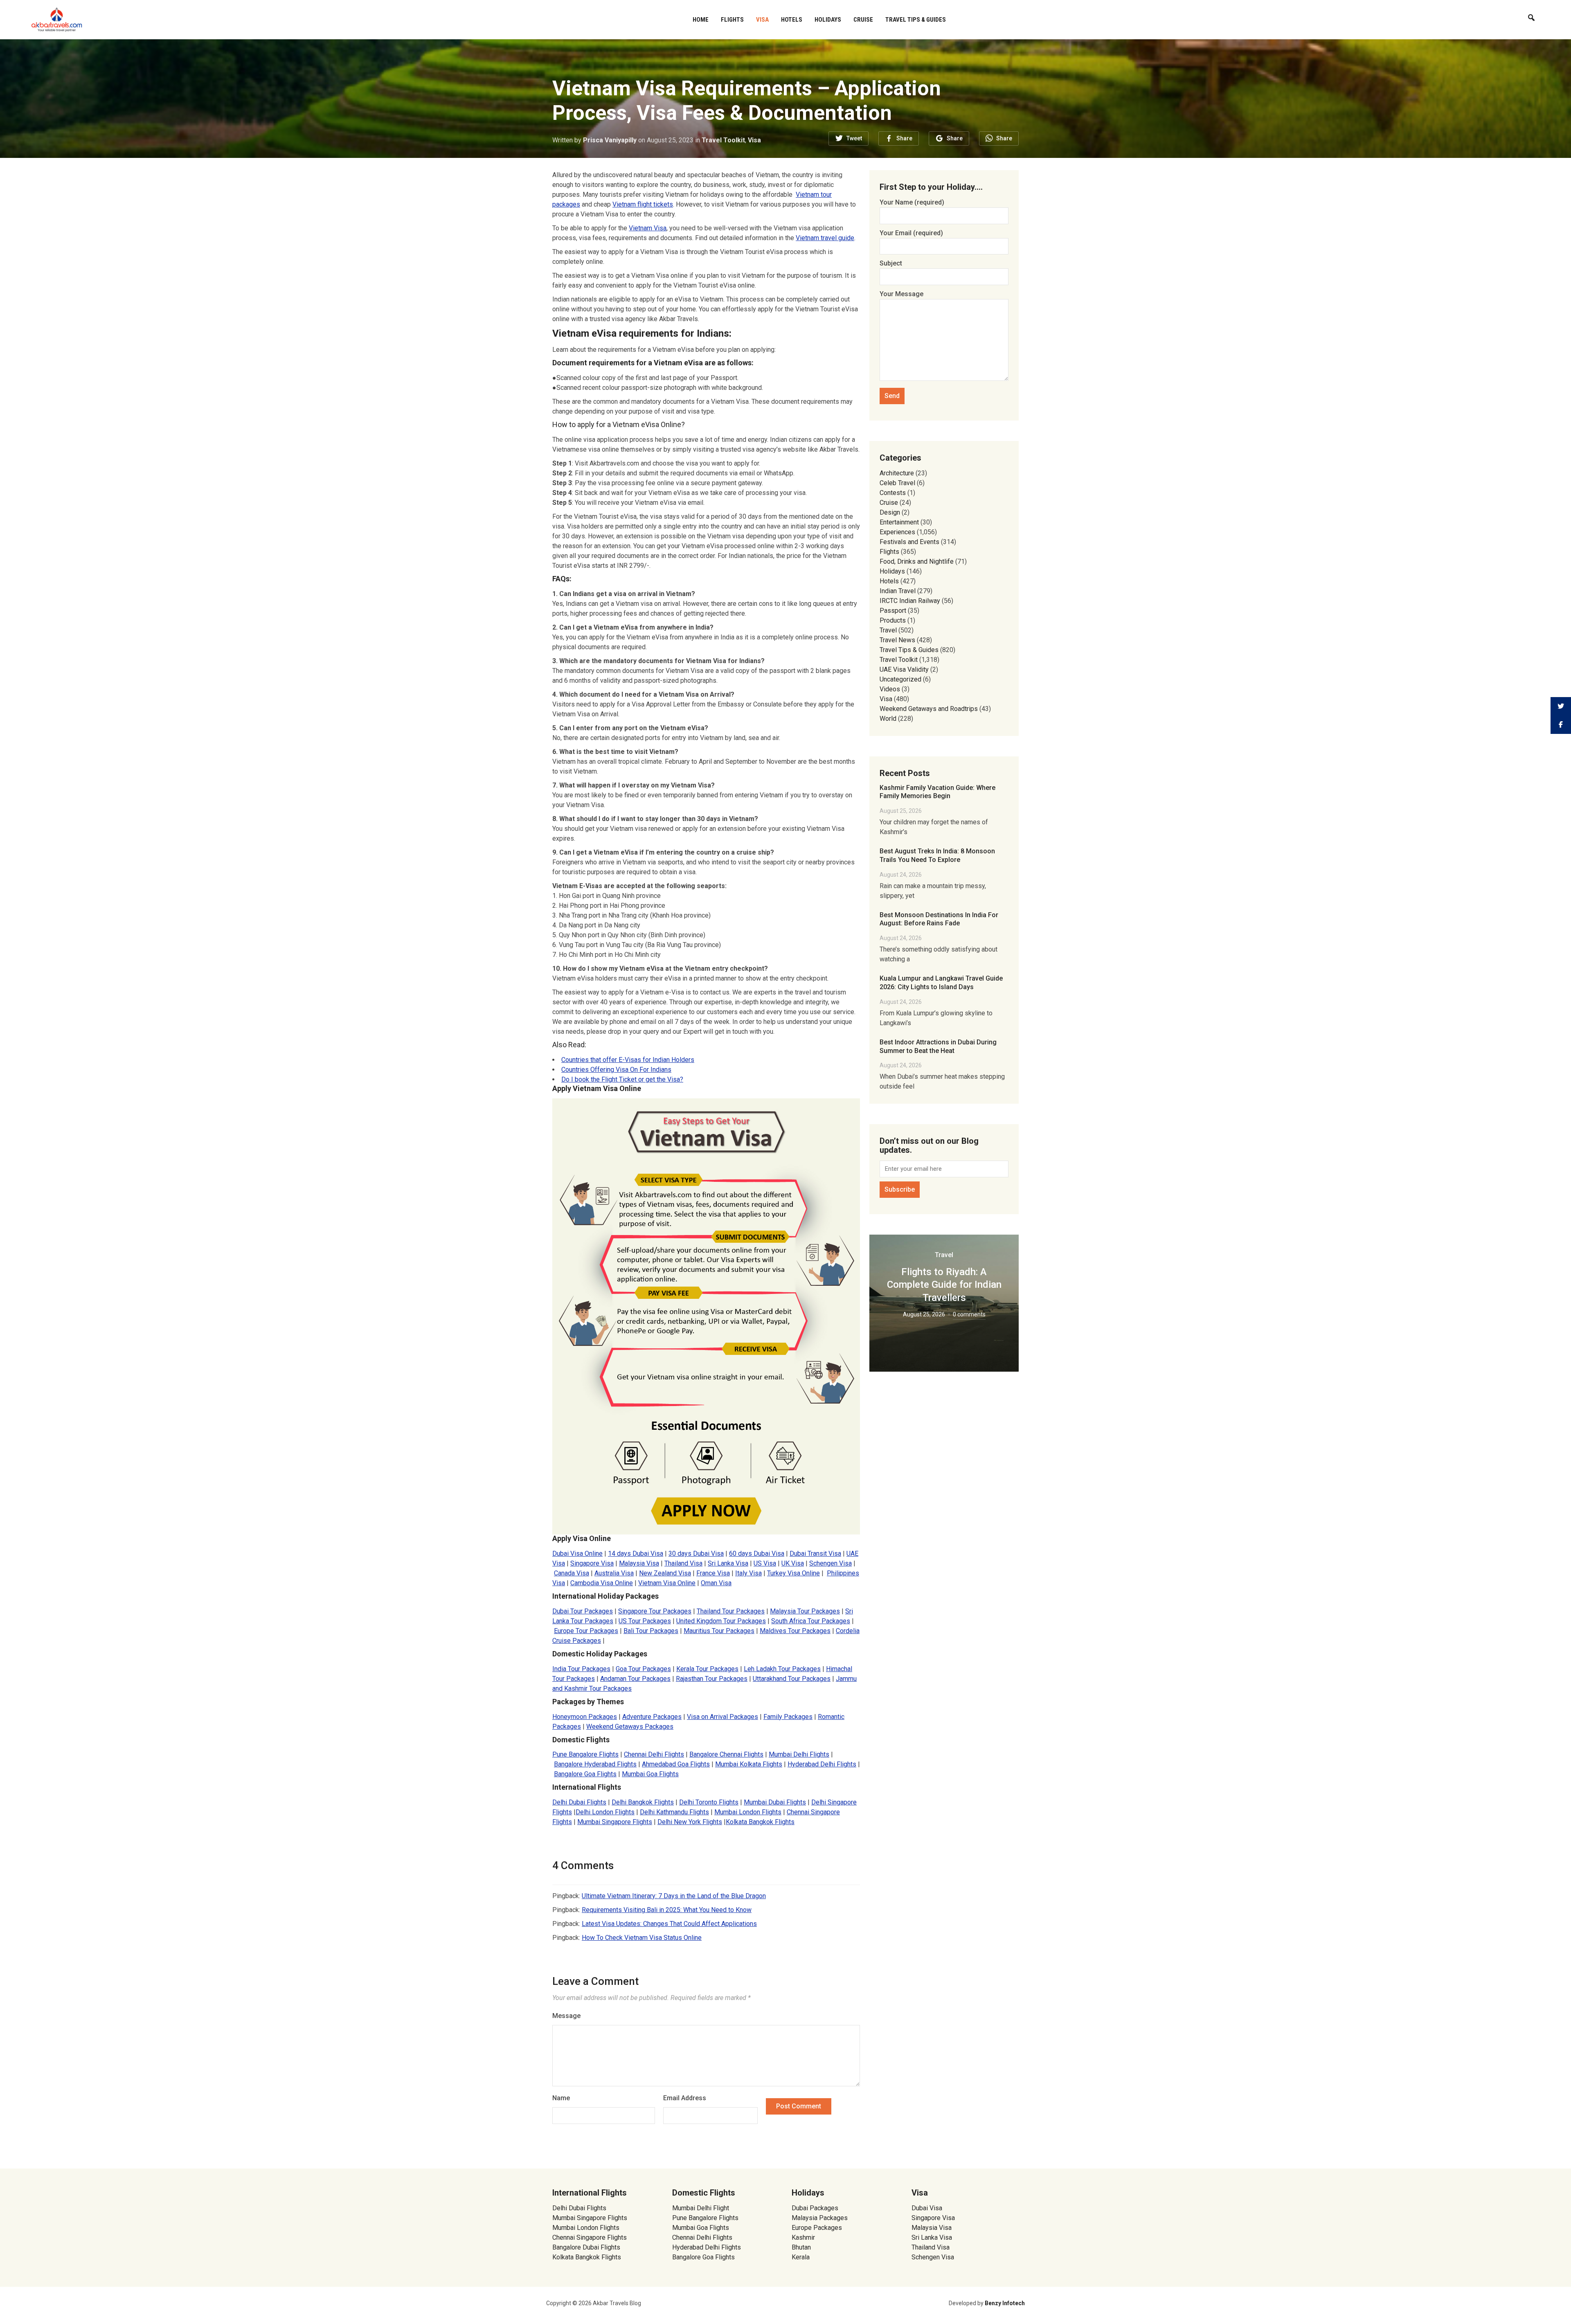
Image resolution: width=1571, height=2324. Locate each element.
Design (890, 512)
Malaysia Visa (639, 1563)
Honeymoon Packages (585, 1717)
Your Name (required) (912, 202)
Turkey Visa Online (793, 1573)
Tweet (854, 138)
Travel (888, 630)
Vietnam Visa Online (667, 1583)
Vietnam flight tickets (643, 204)
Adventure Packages (652, 1717)
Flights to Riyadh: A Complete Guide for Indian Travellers (944, 1285)
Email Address (685, 2098)
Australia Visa (614, 1573)
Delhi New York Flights (690, 1822)
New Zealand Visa (665, 1573)
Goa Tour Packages (643, 1669)
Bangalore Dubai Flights (586, 2247)
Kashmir (803, 2237)
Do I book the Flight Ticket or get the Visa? (622, 1079)
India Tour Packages (581, 1669)
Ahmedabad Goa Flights (676, 1764)
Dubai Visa (927, 2208)
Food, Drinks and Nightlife (917, 561)
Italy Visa (748, 1573)
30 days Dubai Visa (696, 1553)
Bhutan (801, 2247)
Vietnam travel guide (825, 238)
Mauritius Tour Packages (719, 1631)
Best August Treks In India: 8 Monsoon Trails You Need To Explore (937, 855)
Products (893, 620)
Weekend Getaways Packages (630, 1727)
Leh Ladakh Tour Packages (782, 1669)
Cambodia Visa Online (602, 1583)
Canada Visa (572, 1573)
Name (561, 2098)
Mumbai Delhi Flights (799, 1754)
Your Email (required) (911, 233)
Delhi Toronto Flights (709, 1802)
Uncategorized (900, 679)
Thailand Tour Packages (731, 1611)
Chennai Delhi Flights (654, 1754)
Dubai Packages (815, 2208)
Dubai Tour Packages (583, 1611)
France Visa (713, 1573)
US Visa (765, 1563)
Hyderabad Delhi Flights (822, 1764)
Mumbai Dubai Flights (775, 1802)
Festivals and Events (909, 542)
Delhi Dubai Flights (579, 1802)
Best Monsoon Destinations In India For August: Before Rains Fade (939, 919)
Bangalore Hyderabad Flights (595, 1764)
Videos (890, 689)
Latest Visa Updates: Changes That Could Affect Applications (669, 1924)
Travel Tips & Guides (916, 20)
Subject (891, 263)
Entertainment (899, 522)
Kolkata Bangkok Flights (760, 1822)
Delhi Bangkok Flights (643, 1802)
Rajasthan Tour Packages (712, 1679)
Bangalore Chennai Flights (726, 1754)
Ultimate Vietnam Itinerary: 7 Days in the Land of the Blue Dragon (674, 1896)
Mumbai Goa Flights (650, 1774)
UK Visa (793, 1563)
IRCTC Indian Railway (910, 601)
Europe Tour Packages (586, 1631)
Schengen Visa (831, 1563)
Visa (762, 20)
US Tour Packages (645, 1621)
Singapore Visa (592, 1563)
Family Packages (788, 1717)
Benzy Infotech (1005, 2303)
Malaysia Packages (820, 2218)
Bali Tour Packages (651, 1631)
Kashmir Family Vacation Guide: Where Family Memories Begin (937, 792)
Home (701, 20)
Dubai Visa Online (577, 1553)
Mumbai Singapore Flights (615, 1822)
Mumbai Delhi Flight (701, 2208)
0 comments (969, 1314)
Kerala (801, 2257)
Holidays (828, 20)
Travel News (897, 640)
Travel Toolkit (723, 140)
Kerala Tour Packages (707, 1669)
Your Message (901, 294)
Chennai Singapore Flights (590, 2237)
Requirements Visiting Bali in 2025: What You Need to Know (667, 1910)
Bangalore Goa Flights (585, 1774)
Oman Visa (716, 1583)
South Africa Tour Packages (811, 1621)
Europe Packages (817, 2228)
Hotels (792, 20)
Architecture (897, 473)
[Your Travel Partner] (57, 19)
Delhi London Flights (605, 1812)
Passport (893, 611)
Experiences (897, 532)
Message (566, 2016)
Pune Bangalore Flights (585, 1754)
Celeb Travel (897, 483)
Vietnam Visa (648, 228)
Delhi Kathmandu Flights (674, 1812)
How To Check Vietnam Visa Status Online (642, 1938)
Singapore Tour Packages (655, 1611)
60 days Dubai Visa (757, 1553)
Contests (893, 493)
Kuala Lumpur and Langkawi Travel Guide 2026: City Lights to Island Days (941, 983)
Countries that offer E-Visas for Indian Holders (628, 1060)
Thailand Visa (683, 1563)
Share (904, 138)
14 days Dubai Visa (636, 1553)
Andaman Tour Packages (635, 1679)
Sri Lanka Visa (728, 1563)
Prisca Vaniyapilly (610, 140)
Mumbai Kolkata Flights (749, 1764)
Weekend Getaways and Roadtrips (929, 709)
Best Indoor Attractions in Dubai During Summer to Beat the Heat (938, 1046)
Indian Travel (898, 591)
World (888, 719)
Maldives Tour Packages (795, 1631)
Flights (732, 20)
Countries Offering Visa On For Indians (616, 1070)
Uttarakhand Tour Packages (792, 1679)
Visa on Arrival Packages (722, 1717)
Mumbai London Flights (748, 1812)
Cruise (863, 20)
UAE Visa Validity (904, 669)
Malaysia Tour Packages (805, 1611)
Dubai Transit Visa (815, 1553)
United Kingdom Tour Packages (721, 1621)
